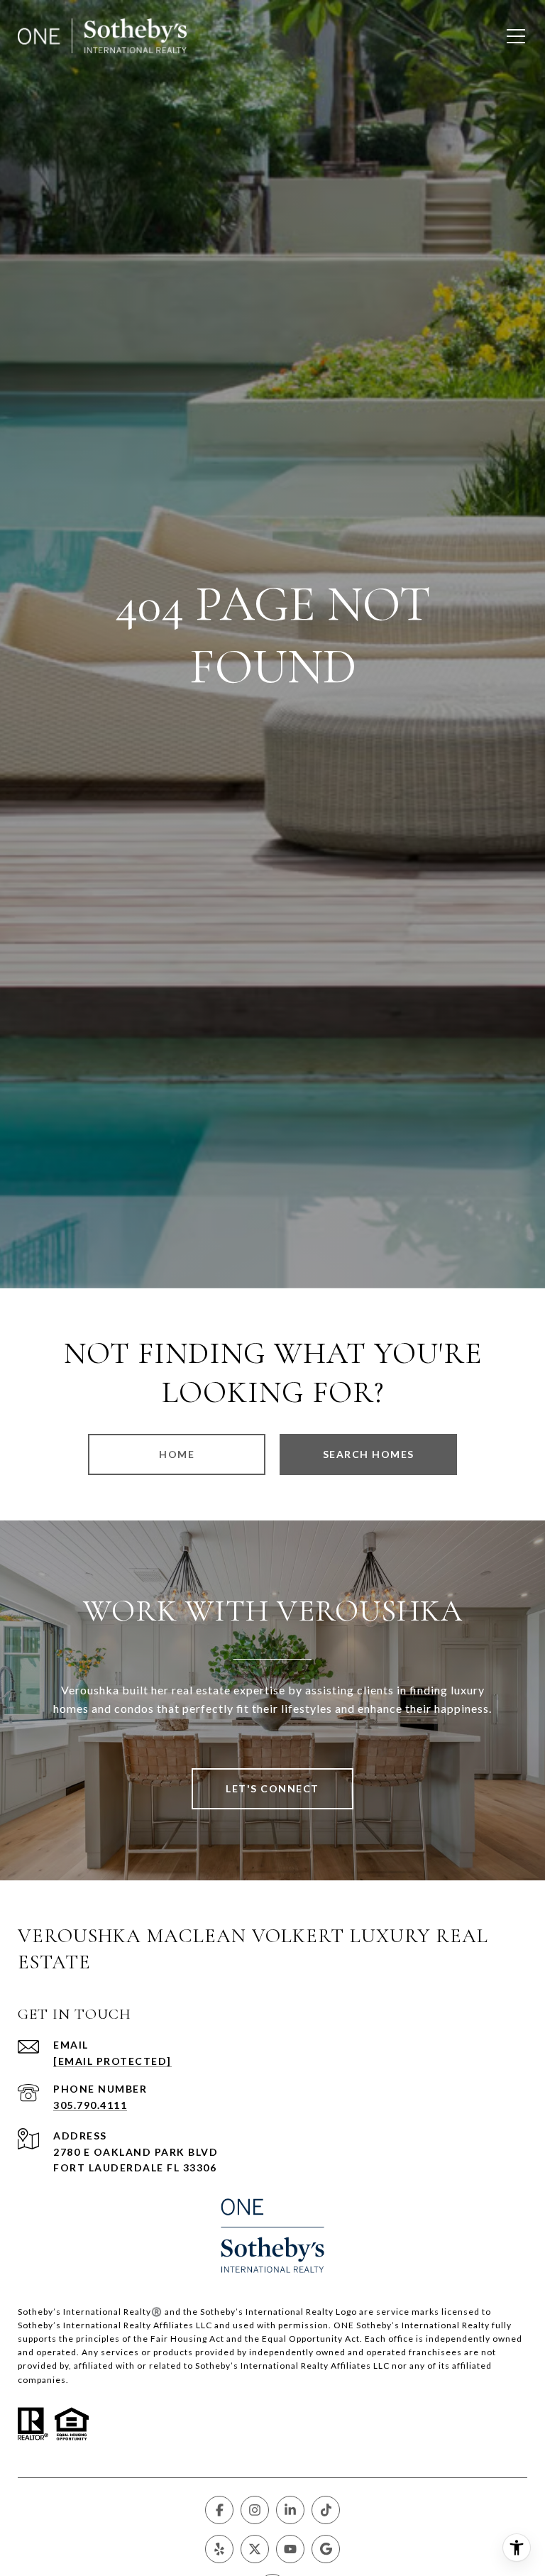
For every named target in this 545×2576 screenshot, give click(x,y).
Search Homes (369, 1454)
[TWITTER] (255, 2549)
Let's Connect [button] (272, 1788)
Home (177, 1454)
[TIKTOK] (326, 2510)
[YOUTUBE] (290, 2549)
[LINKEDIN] (290, 2510)
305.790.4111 (90, 2105)
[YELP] (219, 2549)
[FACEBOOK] (219, 2510)
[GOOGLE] (326, 2549)
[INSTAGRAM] (255, 2510)
